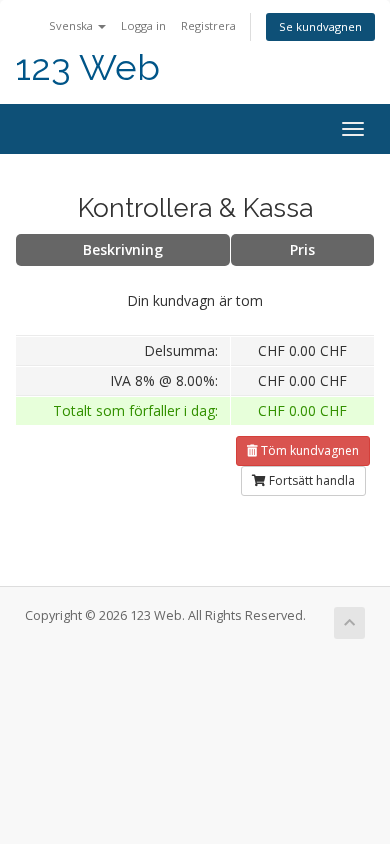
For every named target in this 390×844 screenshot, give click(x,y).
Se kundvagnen (320, 26)
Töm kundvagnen (308, 450)
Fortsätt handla (310, 480)
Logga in (143, 25)
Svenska (72, 25)
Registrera (208, 25)
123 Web (87, 67)
